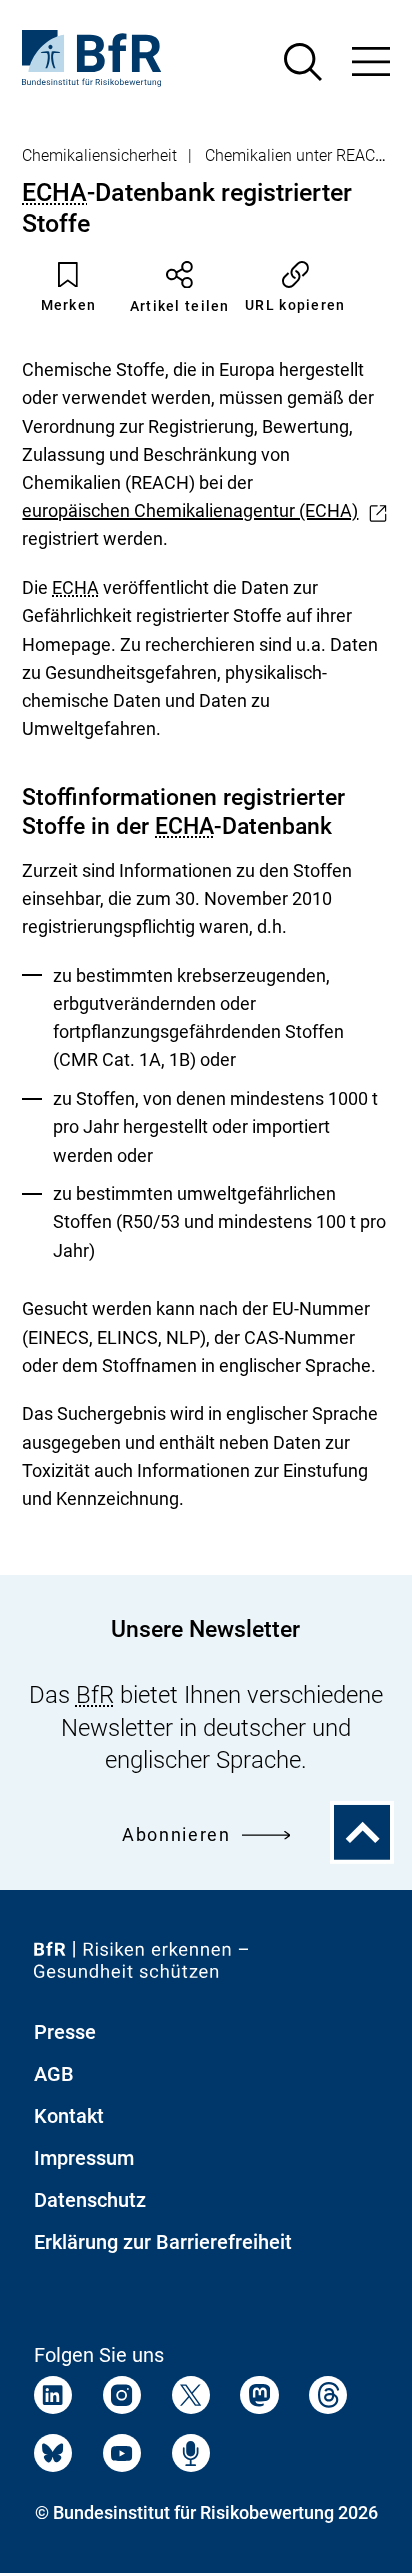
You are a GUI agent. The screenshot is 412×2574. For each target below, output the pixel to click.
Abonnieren (176, 1834)
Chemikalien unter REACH (295, 155)
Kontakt (69, 2116)
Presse (65, 2032)
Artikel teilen (180, 306)
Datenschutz (90, 2200)
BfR (95, 1694)
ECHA (54, 192)
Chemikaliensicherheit (99, 155)
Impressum (84, 2158)
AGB (54, 2074)
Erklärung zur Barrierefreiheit (163, 2242)
